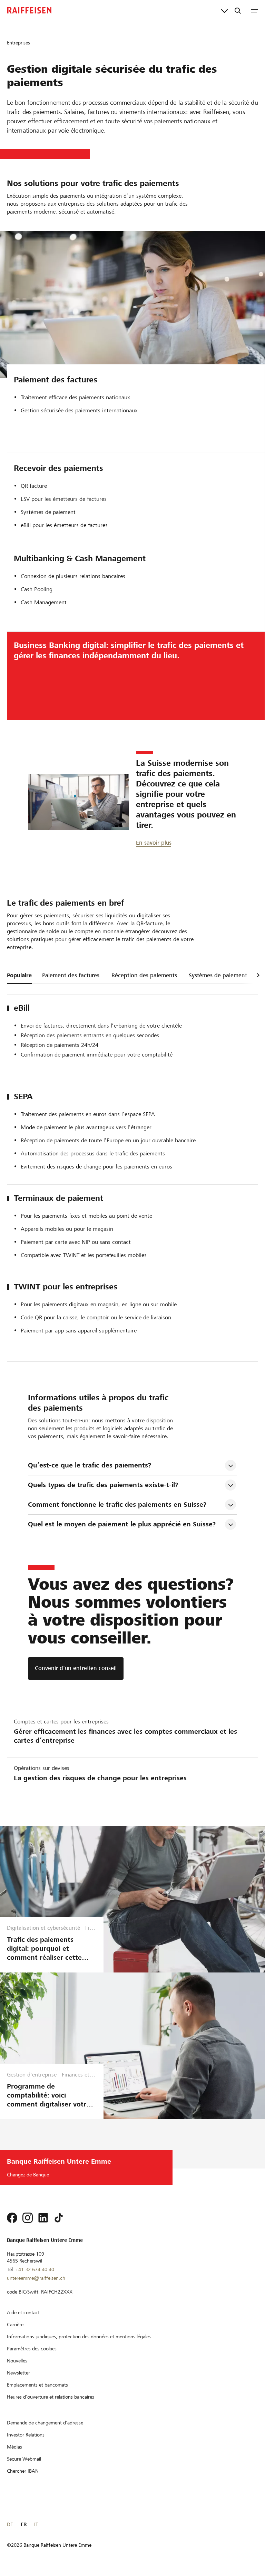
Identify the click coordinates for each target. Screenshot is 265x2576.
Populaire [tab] (19, 975)
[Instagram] (28, 2218)
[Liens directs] (224, 10)
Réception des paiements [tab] (144, 975)
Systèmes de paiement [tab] (218, 975)
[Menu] (254, 10)
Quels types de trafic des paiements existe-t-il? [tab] (103, 1485)
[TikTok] (59, 2218)
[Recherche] (238, 10)
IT (36, 2524)
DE (10, 2524)
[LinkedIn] (43, 2218)
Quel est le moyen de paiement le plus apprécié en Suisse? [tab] (122, 1524)
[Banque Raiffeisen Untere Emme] (29, 10)
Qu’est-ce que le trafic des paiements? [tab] (90, 1465)
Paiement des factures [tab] (71, 975)
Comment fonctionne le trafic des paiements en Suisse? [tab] (117, 1505)
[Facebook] (12, 2218)
